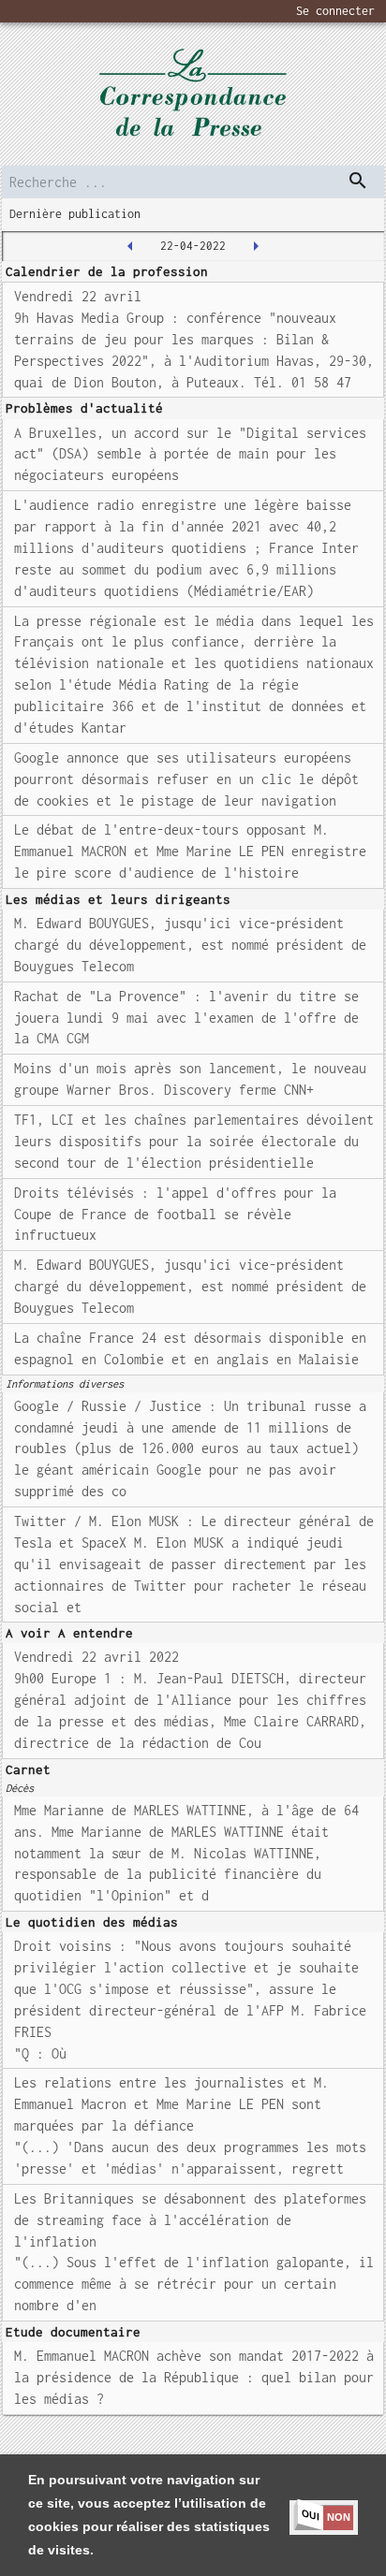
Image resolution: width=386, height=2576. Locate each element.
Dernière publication (75, 214)
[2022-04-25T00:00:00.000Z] (256, 246)
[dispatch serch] (358, 181)
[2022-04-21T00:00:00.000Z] (130, 246)
